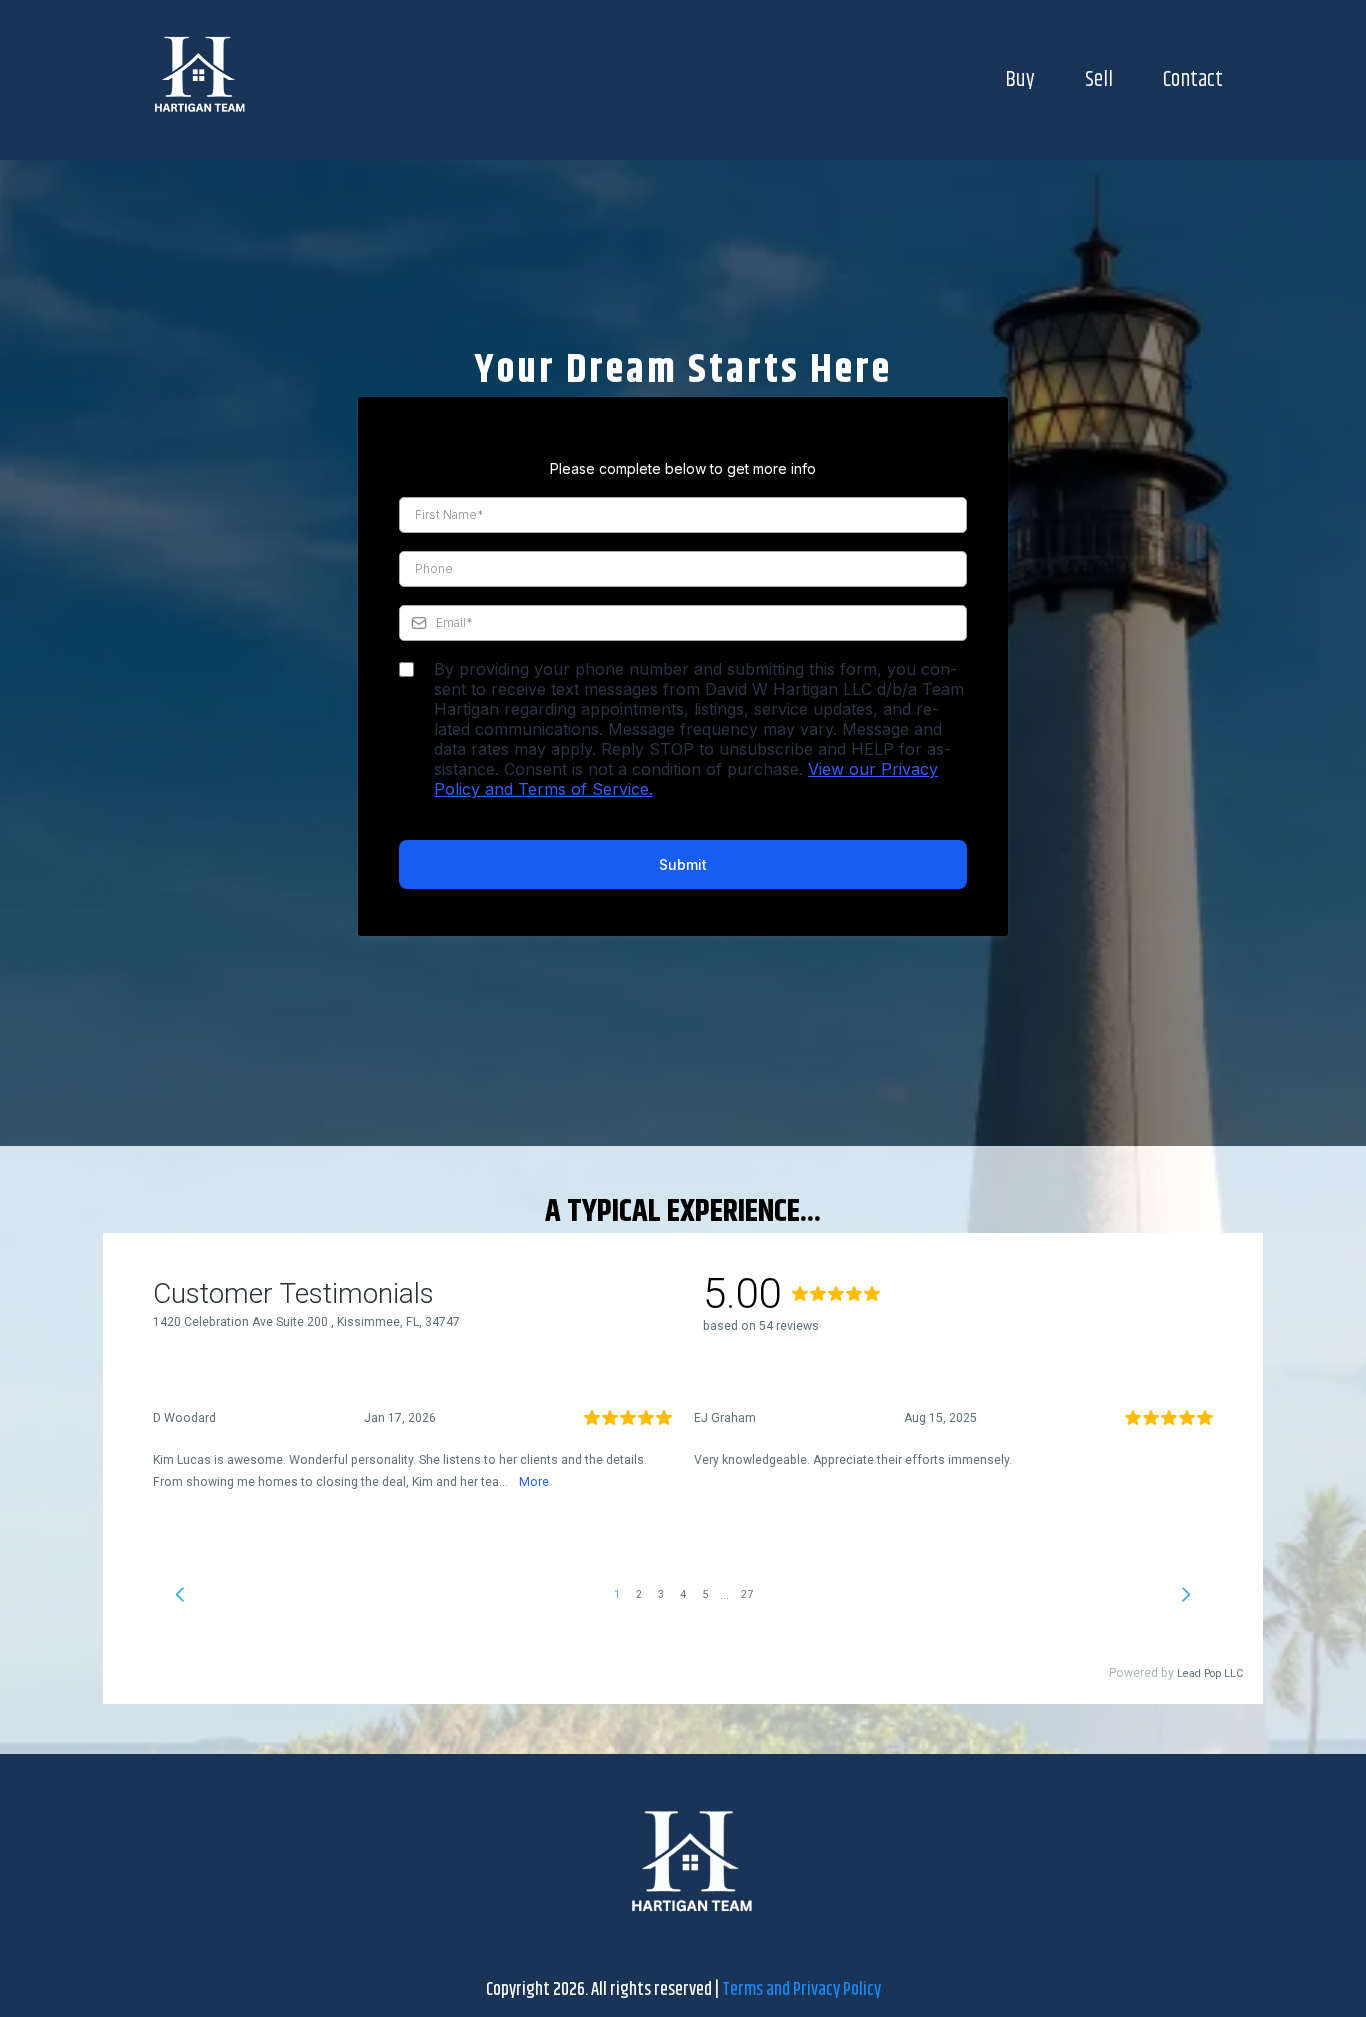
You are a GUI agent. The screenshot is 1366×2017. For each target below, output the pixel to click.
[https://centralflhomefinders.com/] (193, 80)
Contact (1193, 80)
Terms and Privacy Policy (801, 1990)
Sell (1099, 80)
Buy (1020, 80)
